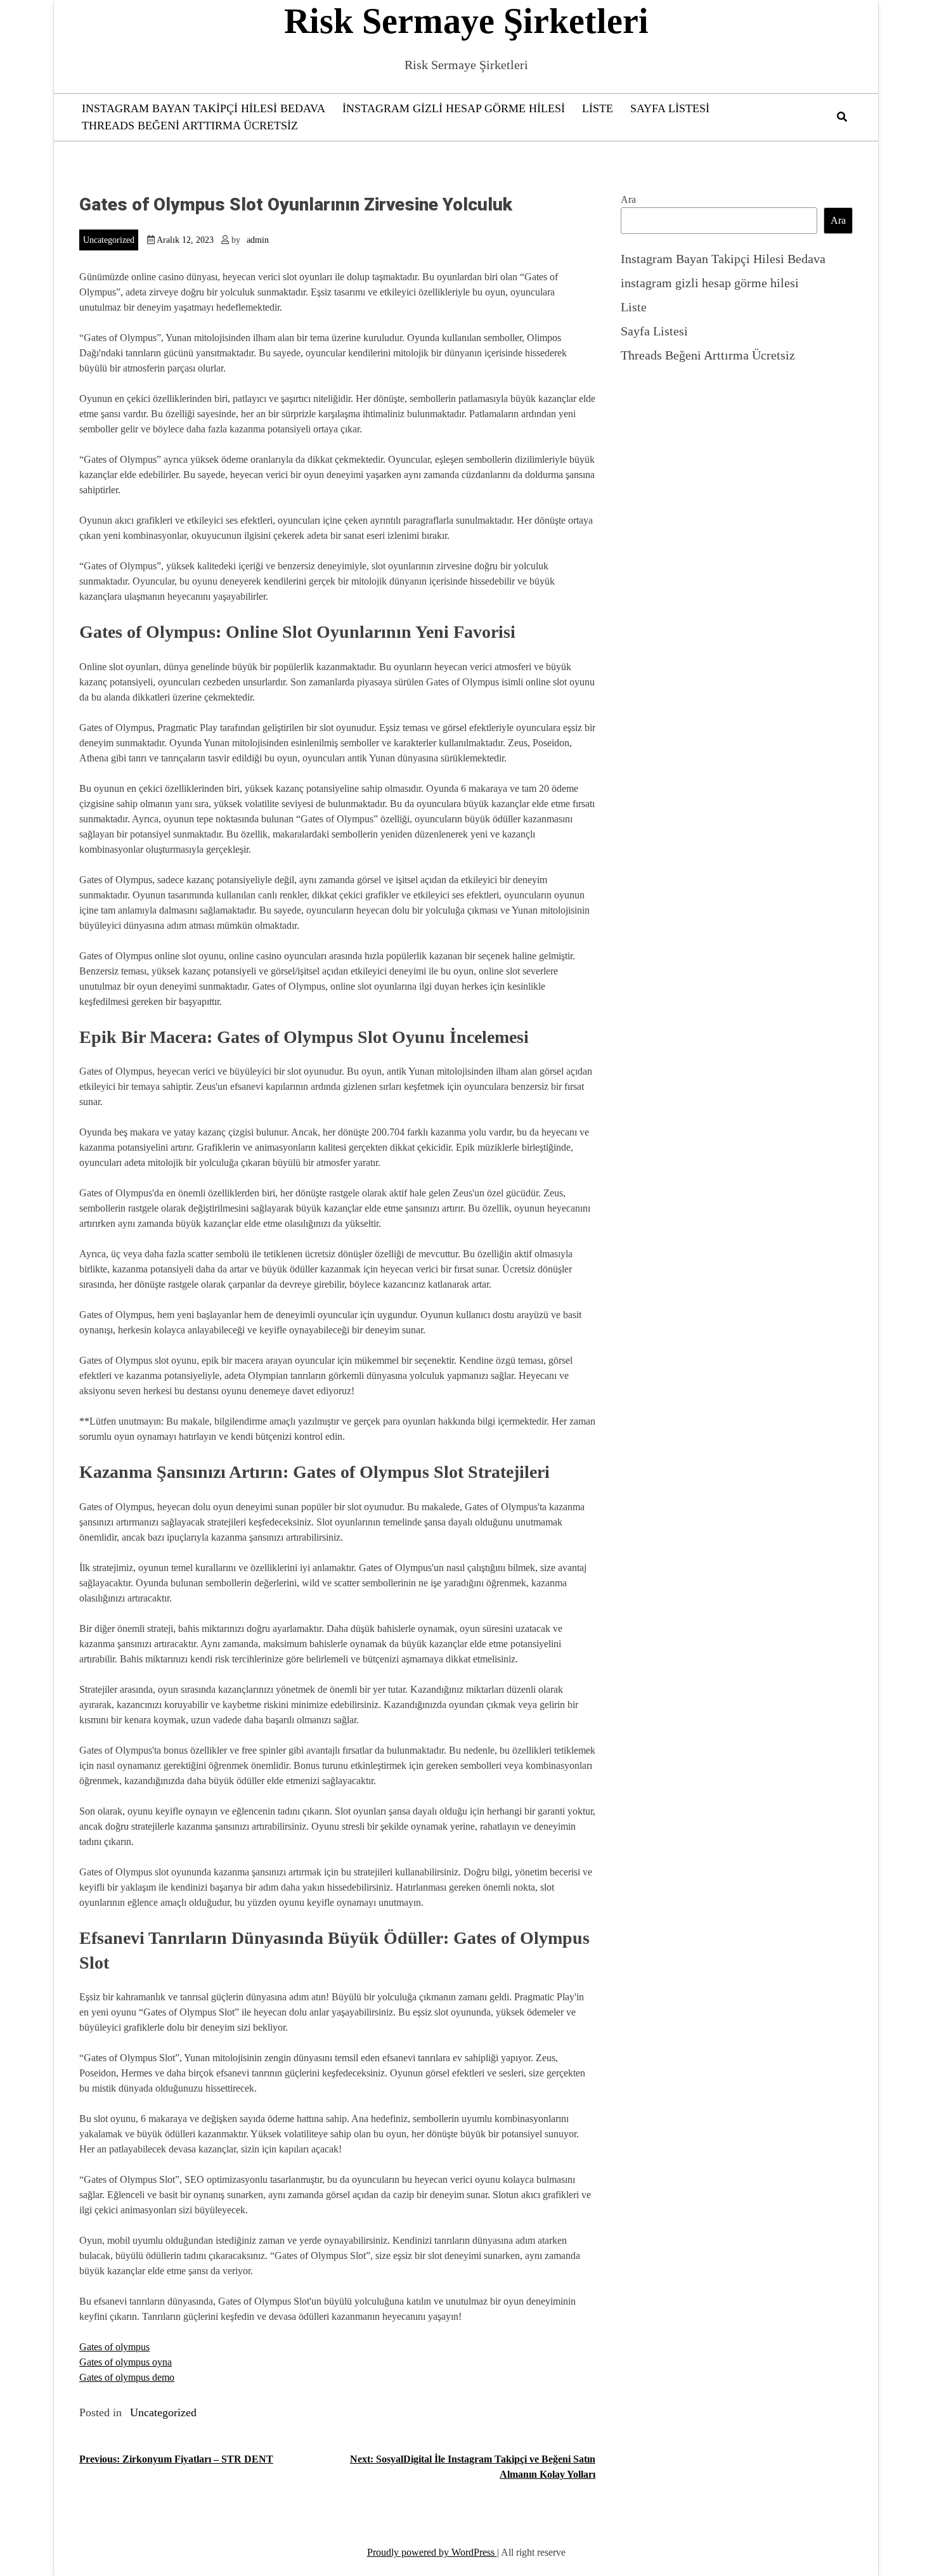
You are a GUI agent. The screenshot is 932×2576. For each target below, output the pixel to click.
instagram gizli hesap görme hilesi (454, 108)
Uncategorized (109, 240)
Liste (598, 108)
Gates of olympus (114, 2347)
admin (258, 240)
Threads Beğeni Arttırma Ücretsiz (190, 126)
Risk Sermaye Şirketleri (466, 21)
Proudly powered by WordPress (432, 2552)
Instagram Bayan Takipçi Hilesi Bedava (204, 108)
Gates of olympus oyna (126, 2362)
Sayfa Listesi (670, 108)
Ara (628, 199)
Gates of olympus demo (127, 2377)
